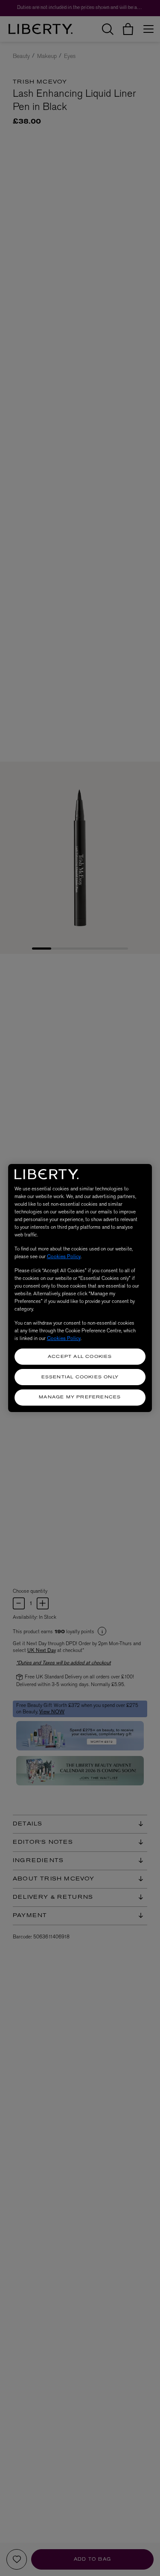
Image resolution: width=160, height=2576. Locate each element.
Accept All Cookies (80, 1357)
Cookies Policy (64, 1256)
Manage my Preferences (80, 1397)
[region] (80, 1288)
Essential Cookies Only (80, 1377)
